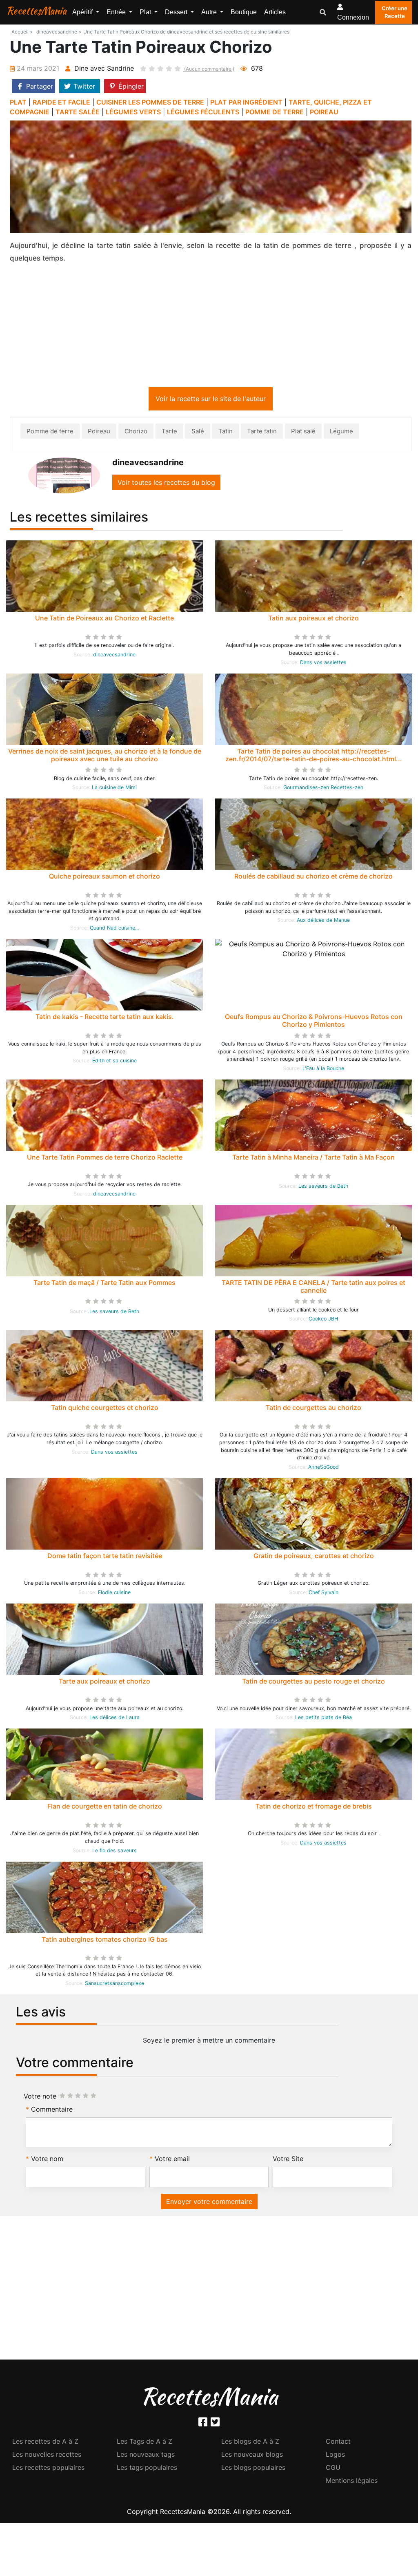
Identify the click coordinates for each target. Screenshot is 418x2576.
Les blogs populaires (253, 2469)
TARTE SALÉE (78, 112)
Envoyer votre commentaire (209, 2203)
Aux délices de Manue (323, 922)
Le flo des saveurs (115, 1852)
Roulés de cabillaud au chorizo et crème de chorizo (313, 878)
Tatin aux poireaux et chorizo (313, 620)
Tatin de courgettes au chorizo (313, 1409)
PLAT (18, 102)
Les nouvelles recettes (47, 2456)
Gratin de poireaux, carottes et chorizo (314, 1557)
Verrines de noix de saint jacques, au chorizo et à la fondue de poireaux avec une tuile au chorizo (105, 757)
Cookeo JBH (323, 1320)
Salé (198, 433)
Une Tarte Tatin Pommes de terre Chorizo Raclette (105, 1159)
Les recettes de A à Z (45, 2443)
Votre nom (47, 2160)
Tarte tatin (262, 433)
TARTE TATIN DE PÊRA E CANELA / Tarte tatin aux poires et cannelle (313, 1288)
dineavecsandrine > (59, 32)
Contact (338, 2443)
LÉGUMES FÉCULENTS (203, 112)
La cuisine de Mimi (114, 789)
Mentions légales (352, 2482)
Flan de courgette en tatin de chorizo (105, 1808)
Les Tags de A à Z (145, 2443)
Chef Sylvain (324, 1594)
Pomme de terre (50, 433)
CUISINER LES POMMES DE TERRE (150, 102)
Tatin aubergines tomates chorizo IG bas (105, 1941)
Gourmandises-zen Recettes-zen (323, 789)
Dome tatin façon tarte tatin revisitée (105, 1557)
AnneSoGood (324, 1469)
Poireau (99, 433)
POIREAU (324, 112)
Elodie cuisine (114, 1594)
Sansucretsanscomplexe (115, 1985)
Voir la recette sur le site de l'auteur (211, 400)
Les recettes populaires (48, 2469)
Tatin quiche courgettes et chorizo (105, 1409)
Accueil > (22, 32)
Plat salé (303, 433)
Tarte (169, 433)
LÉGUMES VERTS (133, 112)
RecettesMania (36, 11)
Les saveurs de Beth (323, 1188)
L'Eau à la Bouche (323, 1070)
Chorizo (136, 433)
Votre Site (288, 2160)
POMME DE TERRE (275, 112)
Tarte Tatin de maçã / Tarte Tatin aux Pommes (104, 1284)
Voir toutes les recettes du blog (166, 484)
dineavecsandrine (114, 656)
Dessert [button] (177, 12)
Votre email (172, 2160)
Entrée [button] (117, 12)
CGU (333, 2469)
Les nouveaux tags (146, 2456)
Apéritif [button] (83, 12)
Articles (275, 12)
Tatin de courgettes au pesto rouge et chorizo (313, 1683)
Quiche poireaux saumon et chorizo (104, 878)
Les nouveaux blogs (252, 2456)
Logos (335, 2456)
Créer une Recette (395, 12)
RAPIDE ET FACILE (61, 102)
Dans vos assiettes (323, 664)
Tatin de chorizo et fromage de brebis (314, 1808)
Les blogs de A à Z (250, 2443)
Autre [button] (210, 12)
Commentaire (52, 2111)
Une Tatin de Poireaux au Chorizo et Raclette (104, 620)
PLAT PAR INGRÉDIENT (246, 102)
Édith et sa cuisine (115, 1062)
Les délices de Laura (115, 1719)
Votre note (40, 2098)
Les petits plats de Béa (324, 1719)
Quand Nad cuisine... (114, 929)
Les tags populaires (147, 2469)
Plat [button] (146, 12)
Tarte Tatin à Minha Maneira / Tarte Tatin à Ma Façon (313, 1159)
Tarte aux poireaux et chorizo (104, 1683)
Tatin (226, 433)
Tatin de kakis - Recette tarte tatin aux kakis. (105, 1018)
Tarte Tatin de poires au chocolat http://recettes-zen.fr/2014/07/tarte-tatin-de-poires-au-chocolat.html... (314, 757)
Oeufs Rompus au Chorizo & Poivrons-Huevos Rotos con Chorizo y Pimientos (314, 1022)
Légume (341, 433)
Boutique (244, 12)
